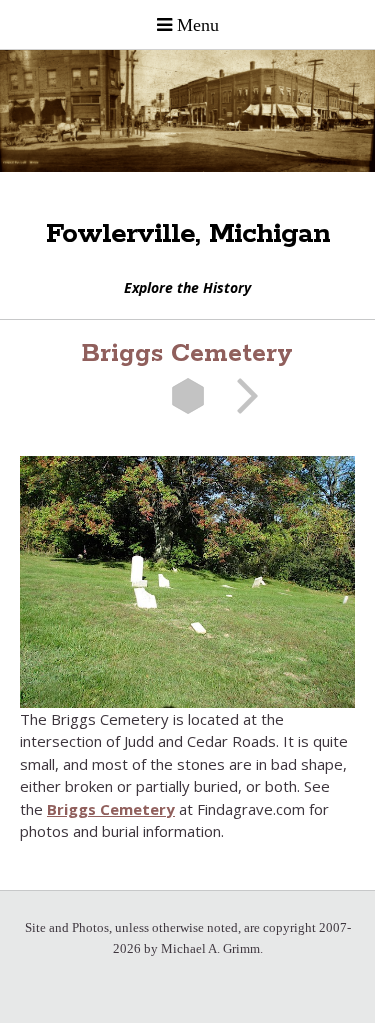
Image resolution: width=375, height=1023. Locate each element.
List (188, 396)
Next (241, 396)
